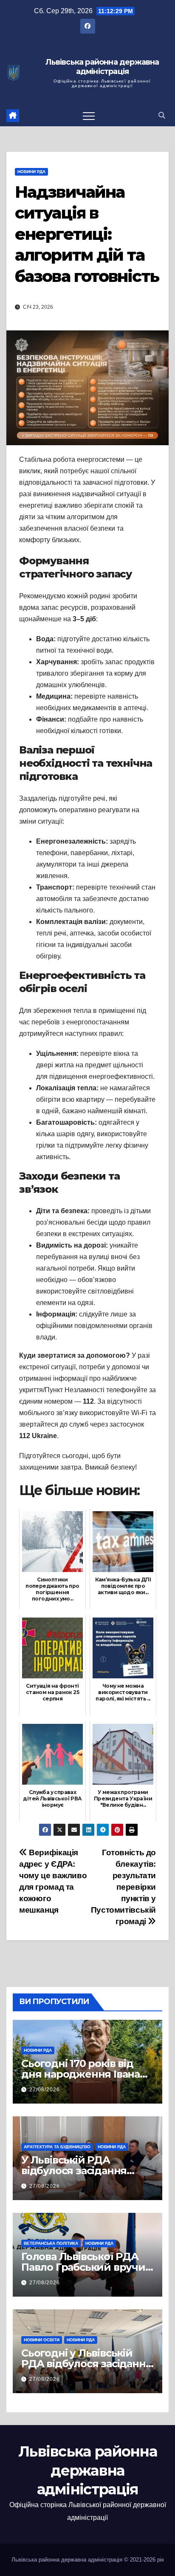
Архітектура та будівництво (57, 2147)
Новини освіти (42, 2340)
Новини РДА (31, 172)
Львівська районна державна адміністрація (102, 67)
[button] (162, 115)
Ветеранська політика (51, 2243)
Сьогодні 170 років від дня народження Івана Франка (80, 2074)
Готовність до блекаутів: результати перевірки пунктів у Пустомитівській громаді (123, 1887)
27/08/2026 (45, 2090)
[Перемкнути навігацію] (89, 116)
